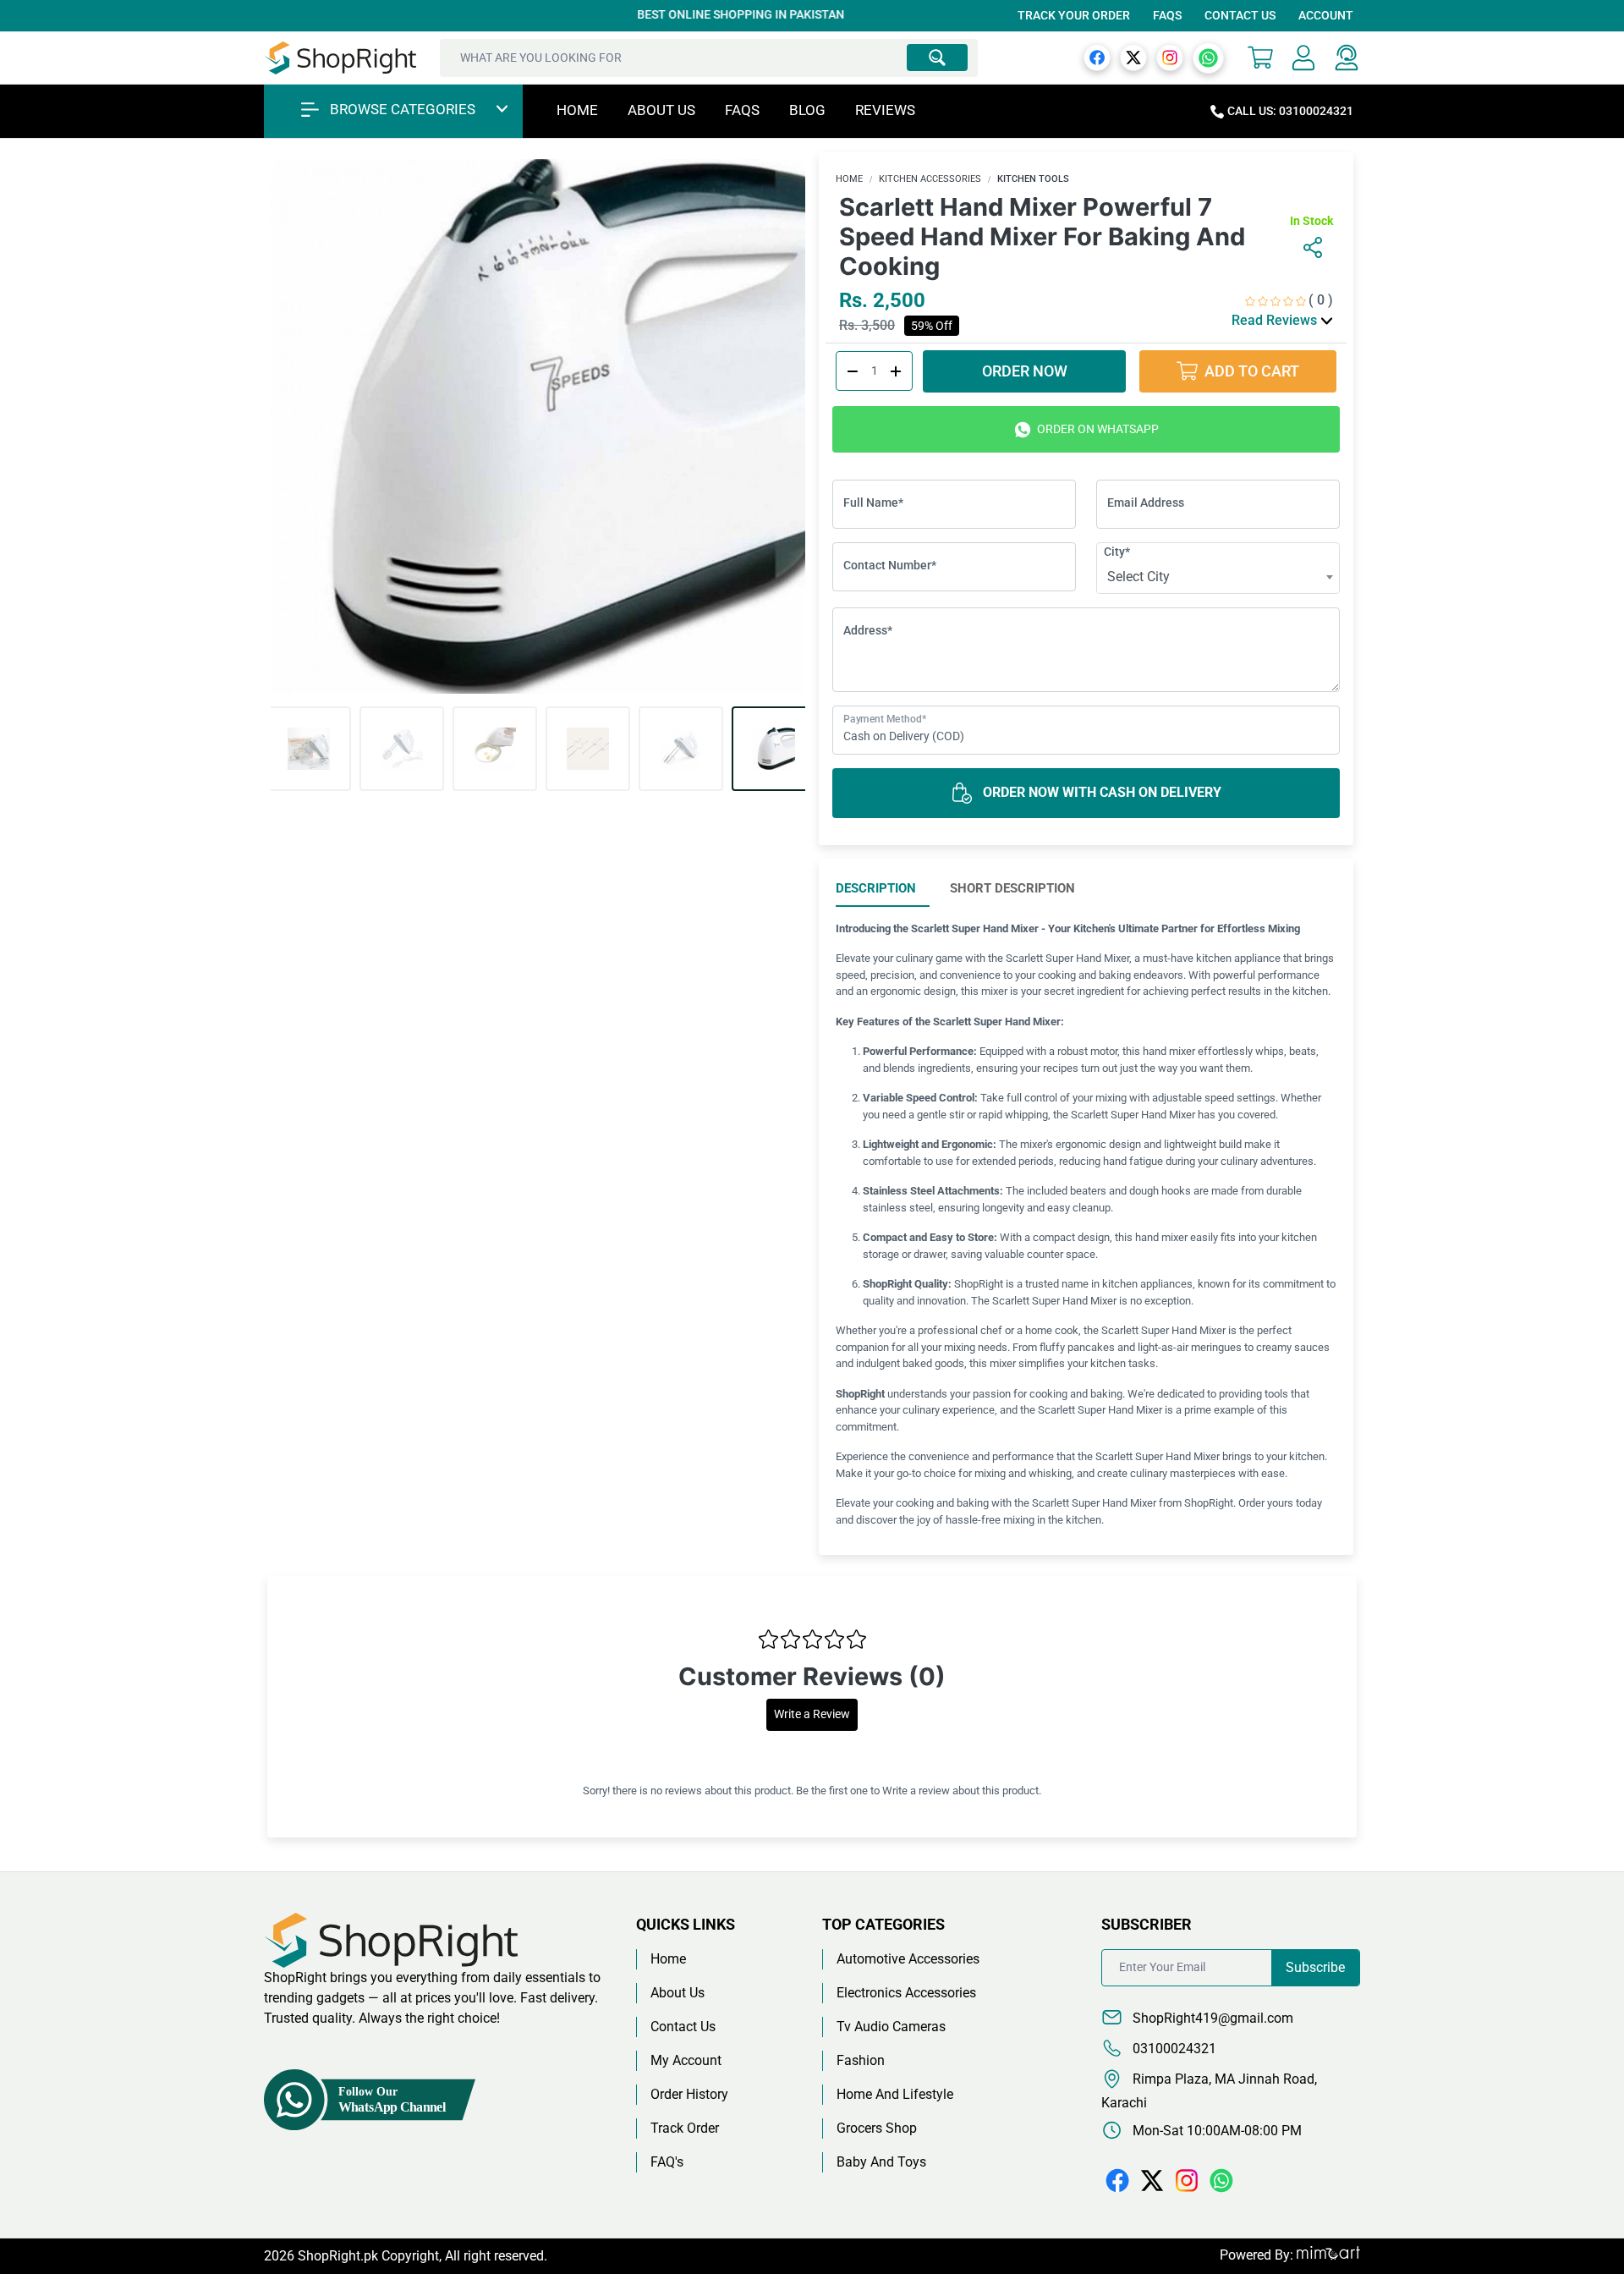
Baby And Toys (881, 2162)
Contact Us (1240, 15)
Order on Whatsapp (1097, 429)
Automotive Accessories (908, 1959)
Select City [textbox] (1138, 577)
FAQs (1167, 15)
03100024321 (1173, 2049)
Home (577, 110)
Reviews (885, 110)
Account (1326, 15)
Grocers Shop (877, 2128)
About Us (661, 110)
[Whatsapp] (1208, 57)
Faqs (742, 110)
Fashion (861, 2060)
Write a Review (812, 1714)
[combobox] (1218, 577)
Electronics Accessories (906, 1993)
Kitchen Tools (1033, 179)
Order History (689, 2094)
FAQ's (667, 2162)
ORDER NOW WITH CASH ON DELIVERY (1100, 792)
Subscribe (1315, 1967)
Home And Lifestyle (895, 2094)
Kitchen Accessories (930, 179)
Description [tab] (876, 888)
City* (1117, 552)
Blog (807, 110)
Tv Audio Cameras (891, 2027)
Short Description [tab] (1012, 888)
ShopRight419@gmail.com (1211, 2018)
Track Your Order (1074, 15)
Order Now (1028, 371)
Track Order (685, 2128)
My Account (686, 2060)
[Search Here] (937, 58)
